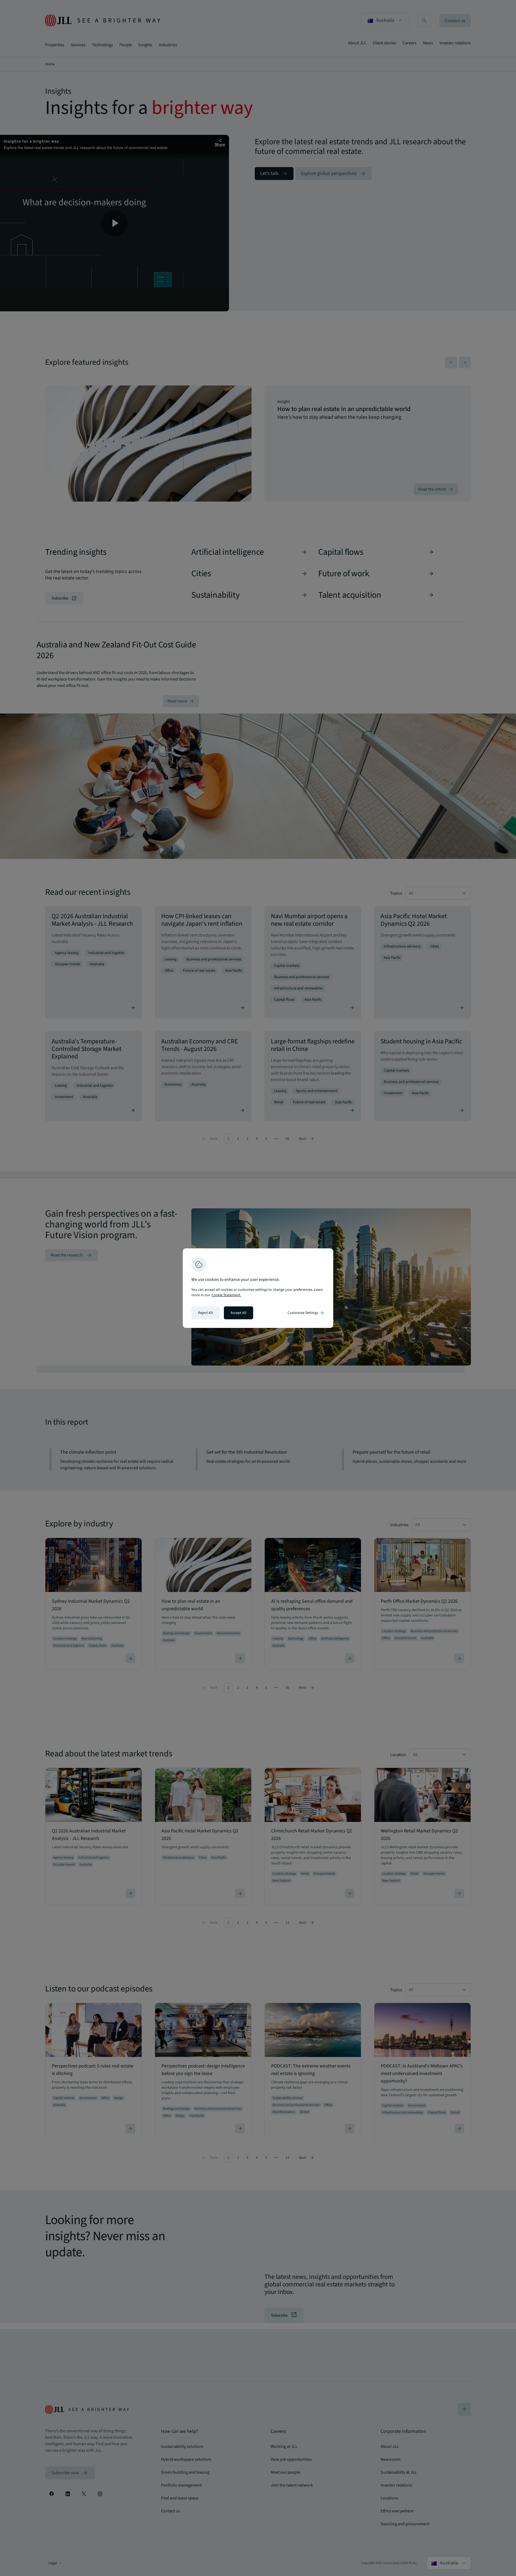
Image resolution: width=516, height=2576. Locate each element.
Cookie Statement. (226, 1295)
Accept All (239, 1313)
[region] (258, 1288)
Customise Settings (306, 1313)
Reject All (205, 1313)
